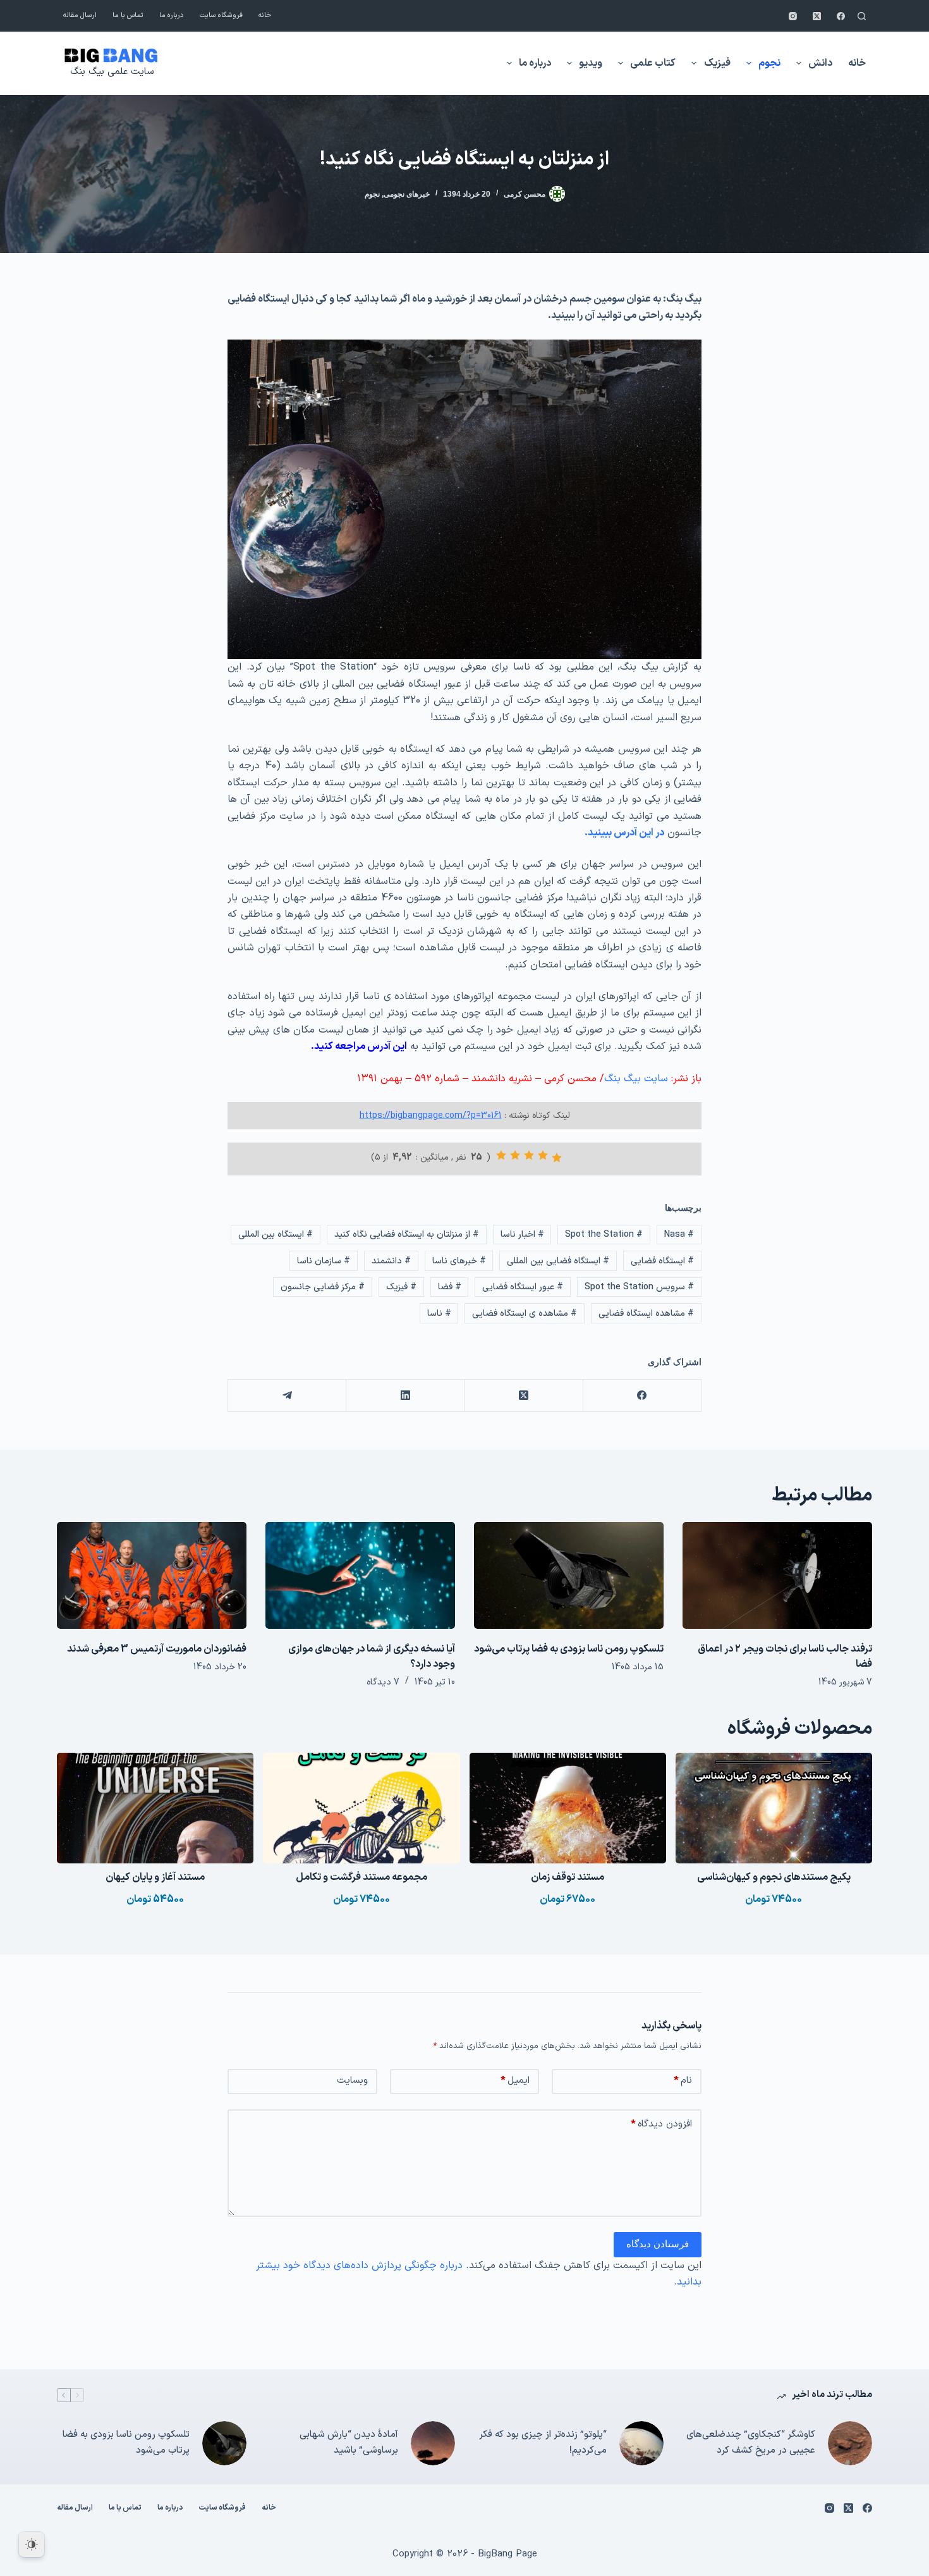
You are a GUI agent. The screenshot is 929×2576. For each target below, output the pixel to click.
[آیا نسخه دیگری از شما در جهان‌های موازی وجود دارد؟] (360, 1575)
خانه (265, 15)
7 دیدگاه (383, 1682)
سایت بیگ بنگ (636, 1079)
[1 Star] (557, 1158)
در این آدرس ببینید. (624, 833)
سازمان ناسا (324, 1261)
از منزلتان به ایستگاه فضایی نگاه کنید (407, 1235)
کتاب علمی (653, 63)
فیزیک (717, 63)
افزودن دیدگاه (661, 2124)
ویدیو (591, 63)
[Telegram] (287, 1396)
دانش (820, 63)
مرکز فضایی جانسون (323, 1287)
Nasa (679, 1235)
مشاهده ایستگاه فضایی (646, 1314)
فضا (450, 1287)
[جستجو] (862, 16)
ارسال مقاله (80, 15)
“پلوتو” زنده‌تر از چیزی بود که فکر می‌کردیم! (543, 2443)
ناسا (439, 1314)
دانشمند (391, 1261)
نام (683, 2081)
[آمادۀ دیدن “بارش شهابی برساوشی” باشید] (433, 2443)
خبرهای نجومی (407, 194)
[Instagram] (793, 16)
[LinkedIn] (405, 1396)
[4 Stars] (515, 1155)
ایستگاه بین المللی (276, 1235)
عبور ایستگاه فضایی (523, 1287)
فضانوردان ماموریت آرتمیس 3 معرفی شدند (157, 1649)
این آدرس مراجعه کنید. (359, 1046)
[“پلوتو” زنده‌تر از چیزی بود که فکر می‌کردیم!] (641, 2443)
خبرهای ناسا (459, 1261)
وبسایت (352, 2081)
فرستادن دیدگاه (658, 2244)
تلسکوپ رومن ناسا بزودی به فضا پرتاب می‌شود (569, 1649)
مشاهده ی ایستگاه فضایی (525, 1314)
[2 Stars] (543, 1155)
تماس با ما (128, 15)
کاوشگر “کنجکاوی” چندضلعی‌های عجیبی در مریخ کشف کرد (751, 2443)
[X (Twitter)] (817, 16)
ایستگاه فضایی (662, 1261)
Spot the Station (604, 1235)
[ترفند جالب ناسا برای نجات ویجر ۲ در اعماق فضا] (777, 1575)
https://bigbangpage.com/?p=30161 (431, 1116)
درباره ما (172, 15)
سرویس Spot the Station (639, 1287)
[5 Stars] (501, 1155)
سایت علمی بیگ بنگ (112, 72)
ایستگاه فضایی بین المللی (558, 1261)
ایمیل (515, 2081)
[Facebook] (841, 16)
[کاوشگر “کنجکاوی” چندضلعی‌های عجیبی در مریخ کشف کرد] (850, 2443)
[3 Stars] (529, 1155)
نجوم (769, 63)
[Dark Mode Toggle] (32, 2544)
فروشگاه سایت (221, 15)
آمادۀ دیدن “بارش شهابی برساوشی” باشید (349, 2443)
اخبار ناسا (522, 1235)
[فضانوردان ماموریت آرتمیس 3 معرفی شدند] (152, 1575)
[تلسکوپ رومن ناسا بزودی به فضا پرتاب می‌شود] (569, 1575)
